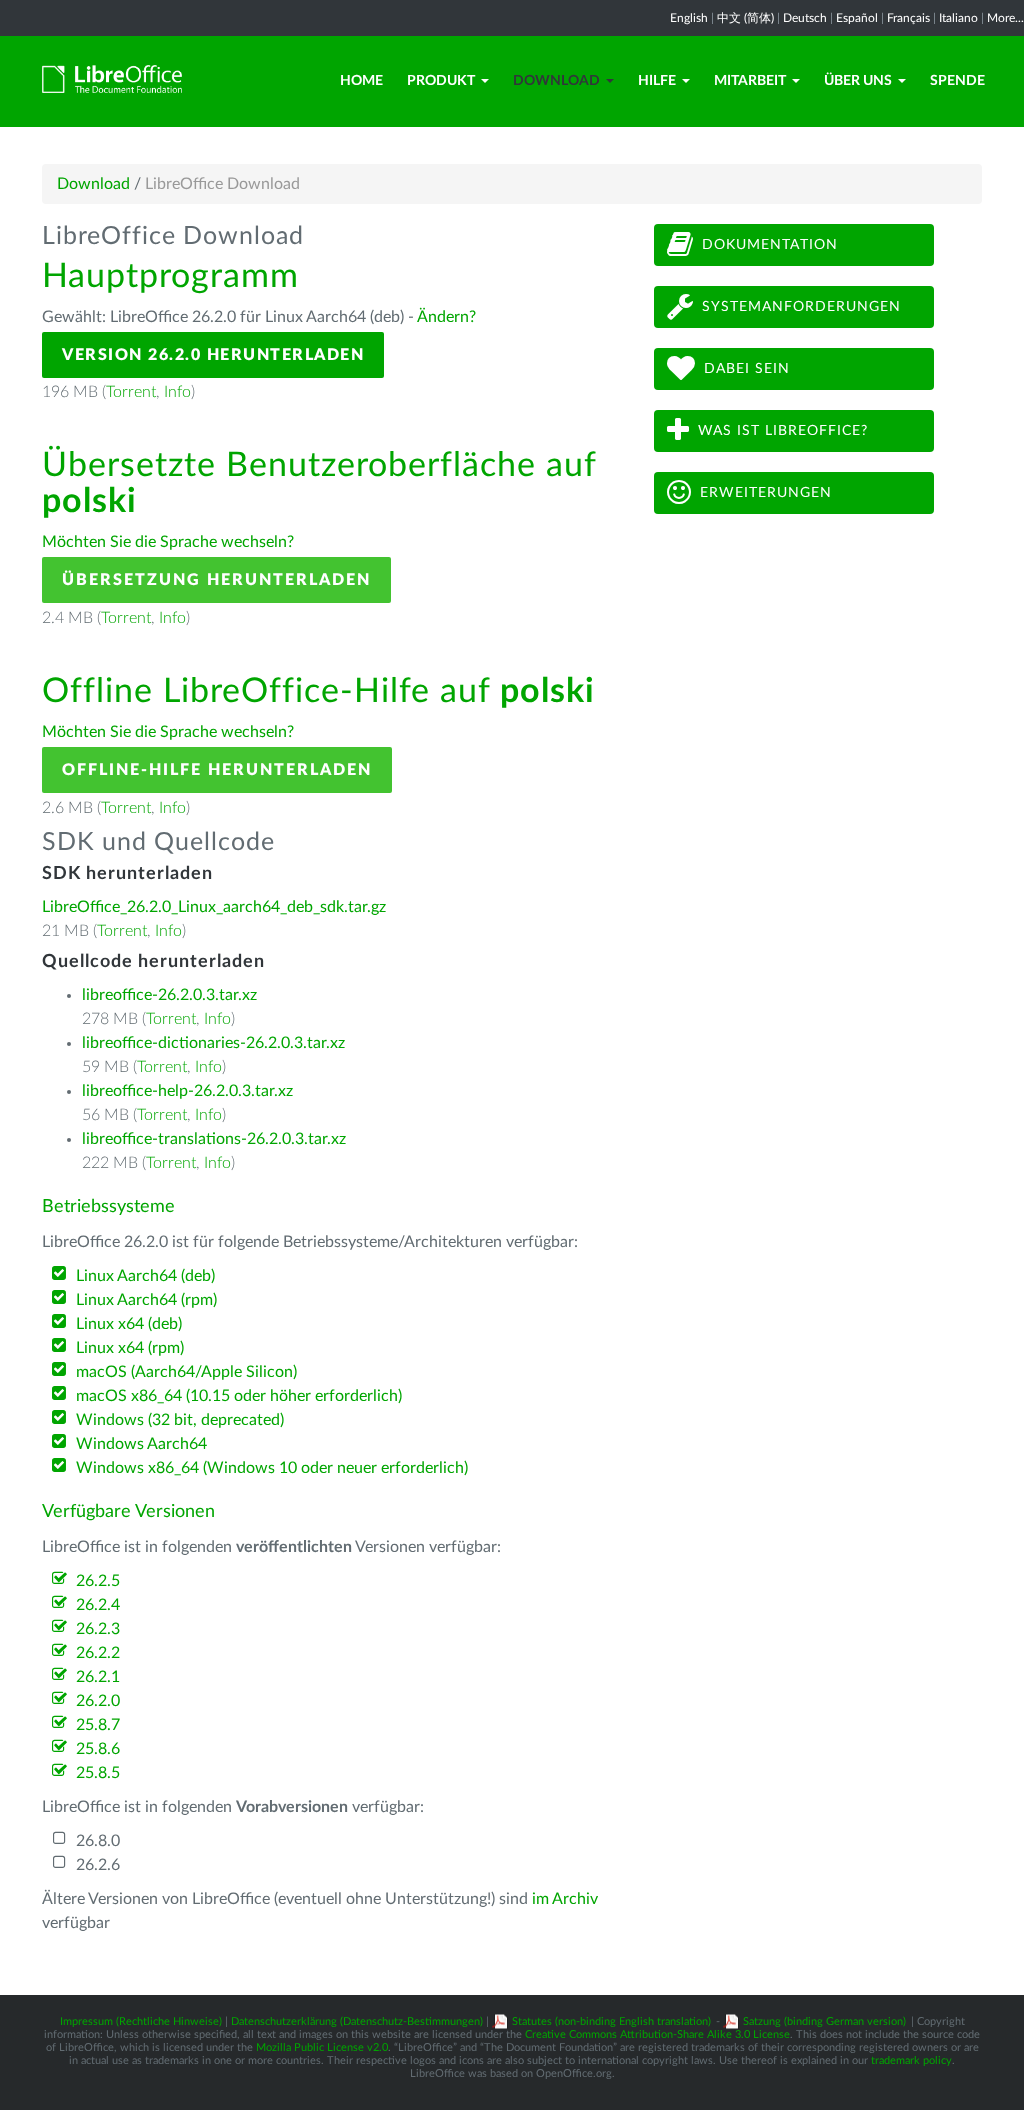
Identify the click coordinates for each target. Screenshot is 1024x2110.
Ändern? (446, 317)
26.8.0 (98, 1841)
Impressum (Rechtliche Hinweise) (141, 2021)
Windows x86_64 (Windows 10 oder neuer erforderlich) (272, 1468)
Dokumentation (770, 245)
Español (857, 18)
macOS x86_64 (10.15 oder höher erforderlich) (239, 1396)
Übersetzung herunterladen (216, 580)
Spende (957, 81)
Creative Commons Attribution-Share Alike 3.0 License (657, 2034)
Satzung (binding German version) (824, 2021)
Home (361, 81)
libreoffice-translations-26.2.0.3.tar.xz (214, 1139)
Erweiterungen (766, 493)
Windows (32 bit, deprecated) (180, 1420)
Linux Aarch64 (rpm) (146, 1300)
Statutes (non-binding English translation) (611, 2021)
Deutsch (805, 18)
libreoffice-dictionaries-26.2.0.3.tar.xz (213, 1043)
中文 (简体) (745, 18)
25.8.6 (98, 1749)
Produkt (441, 81)
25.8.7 (98, 1725)
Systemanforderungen (801, 307)
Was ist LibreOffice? (783, 431)
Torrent (131, 392)
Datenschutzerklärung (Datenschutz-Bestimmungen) (357, 2021)
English (689, 18)
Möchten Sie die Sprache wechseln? (168, 542)
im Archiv (565, 1899)
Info (177, 392)
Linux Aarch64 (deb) (145, 1276)
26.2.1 (98, 1677)
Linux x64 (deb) (129, 1324)
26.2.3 (98, 1629)
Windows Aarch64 (141, 1444)
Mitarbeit (750, 81)
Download (556, 81)
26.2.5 (98, 1581)
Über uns (858, 81)
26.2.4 (98, 1605)
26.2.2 (98, 1653)
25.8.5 (98, 1773)
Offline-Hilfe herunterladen (217, 770)
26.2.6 (98, 1865)
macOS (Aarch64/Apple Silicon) (186, 1372)
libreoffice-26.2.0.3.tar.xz (169, 995)
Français (908, 18)
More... (1005, 18)
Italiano (958, 18)
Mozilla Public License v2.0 (322, 2047)
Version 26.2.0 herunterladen (213, 355)
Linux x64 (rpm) (130, 1348)
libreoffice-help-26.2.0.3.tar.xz (187, 1091)
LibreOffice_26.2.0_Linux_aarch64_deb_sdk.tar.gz (214, 907)
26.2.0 (98, 1701)
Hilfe (657, 81)
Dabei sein (747, 369)
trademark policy (911, 2060)
